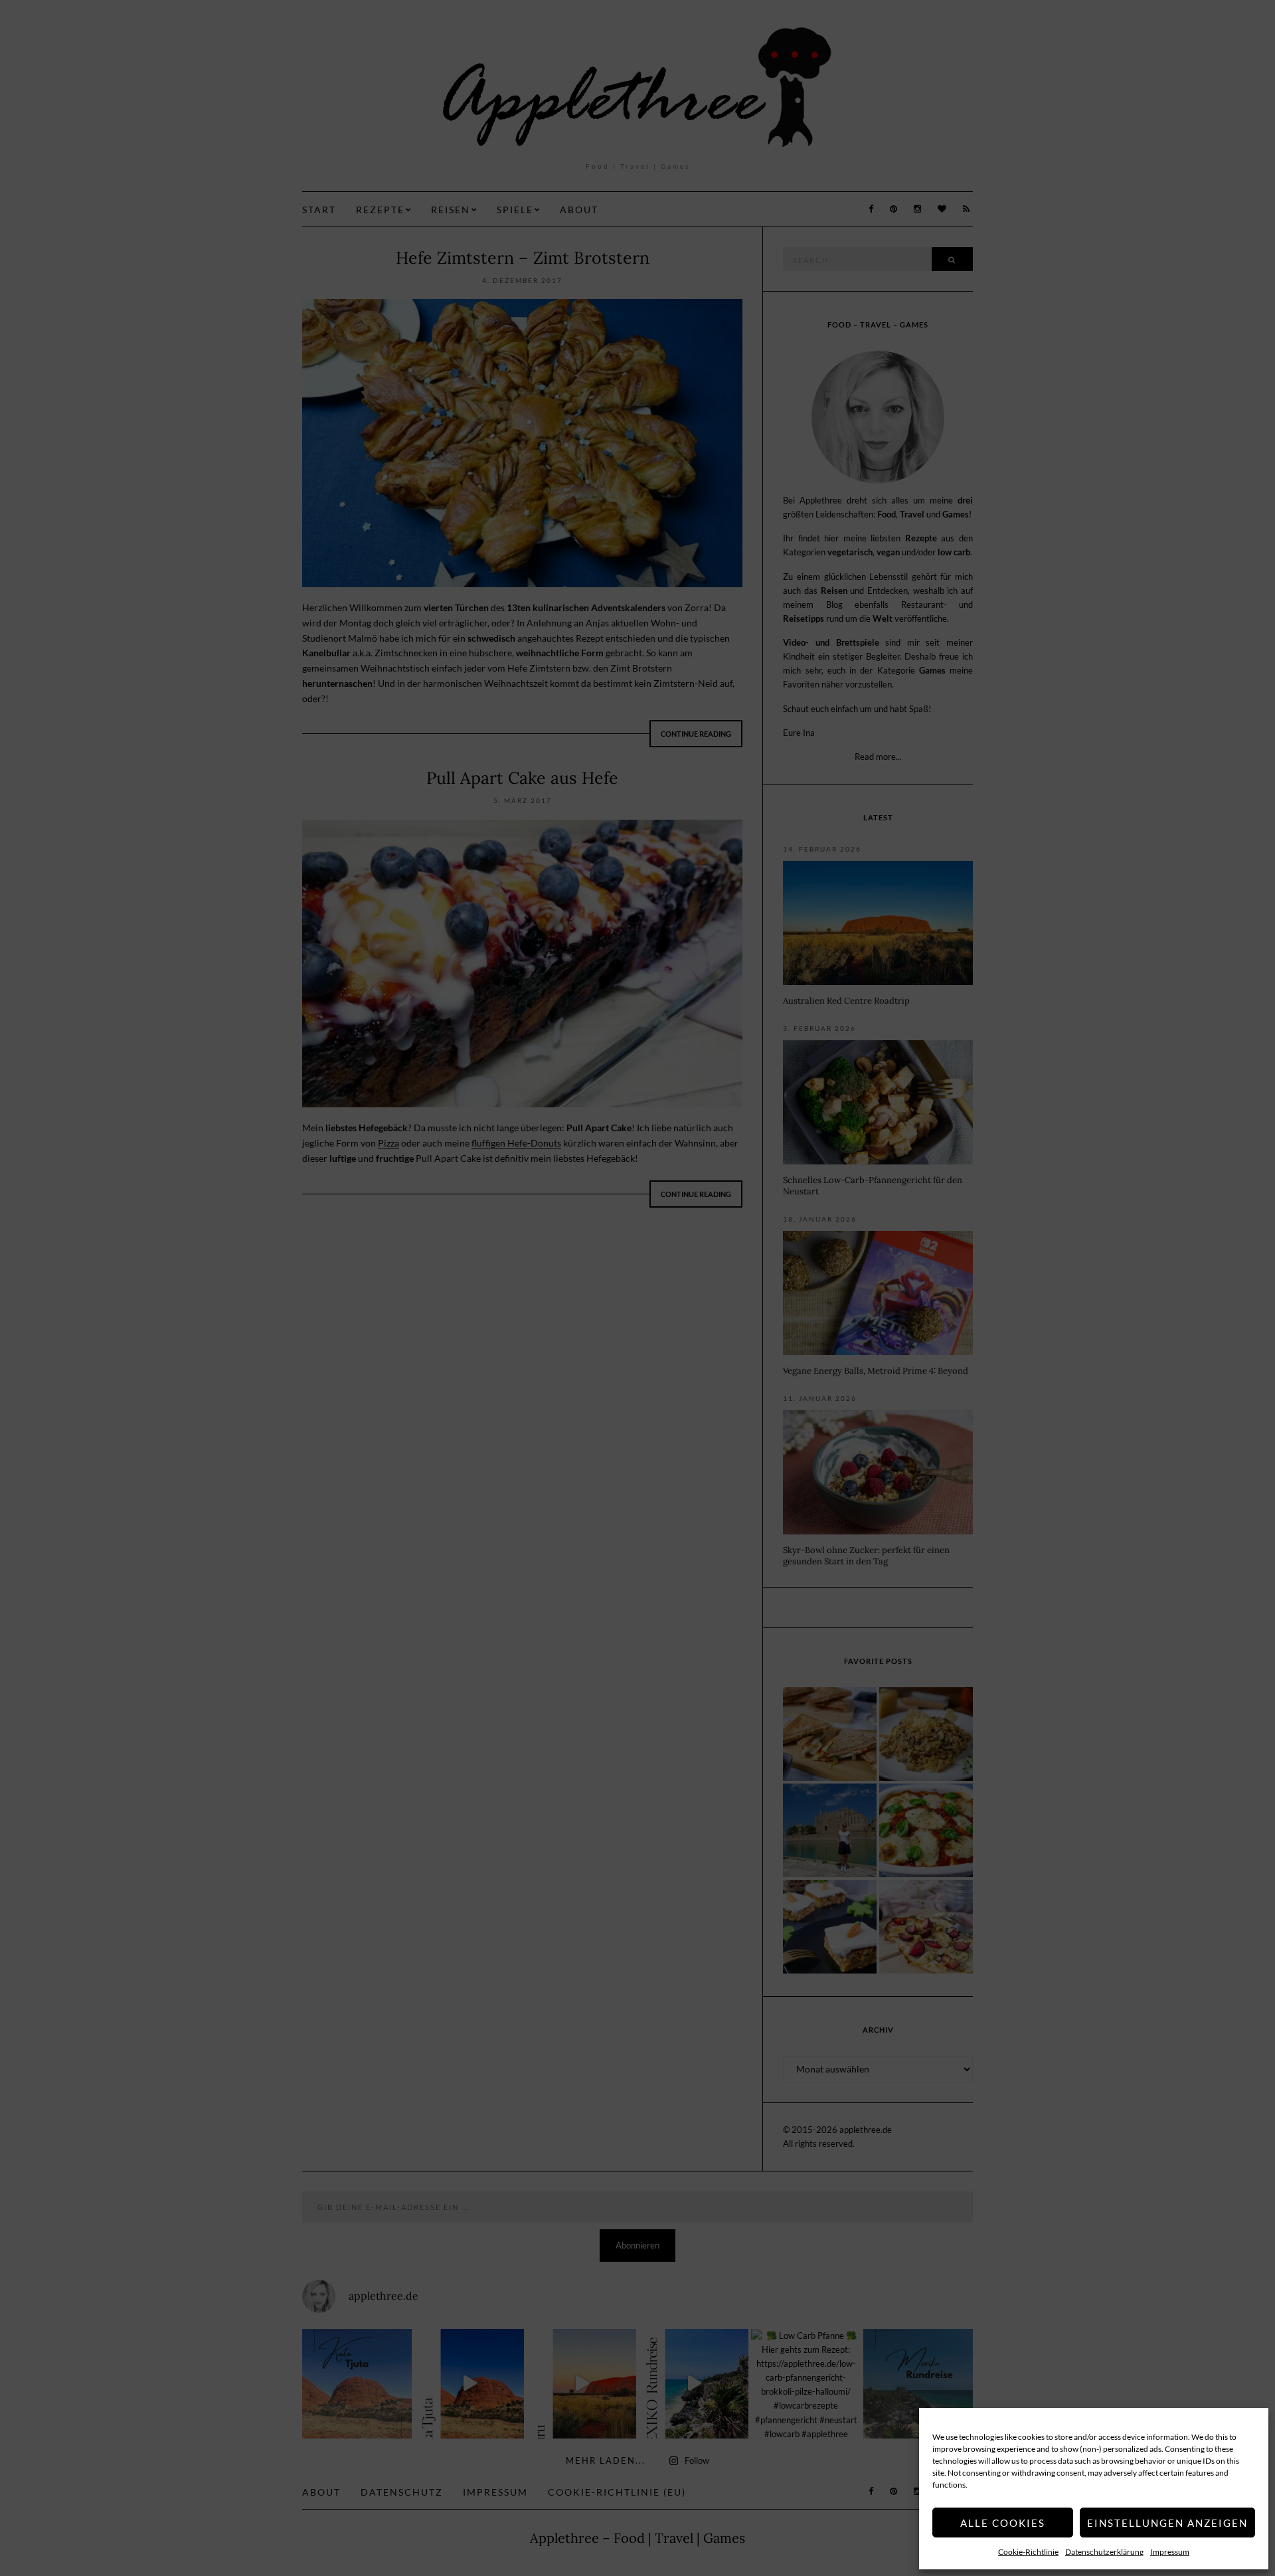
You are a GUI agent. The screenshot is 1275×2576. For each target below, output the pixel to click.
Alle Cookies (1003, 2523)
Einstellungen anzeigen (1167, 2523)
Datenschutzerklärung (1104, 2552)
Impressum (1170, 2552)
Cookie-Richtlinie (1028, 2552)
